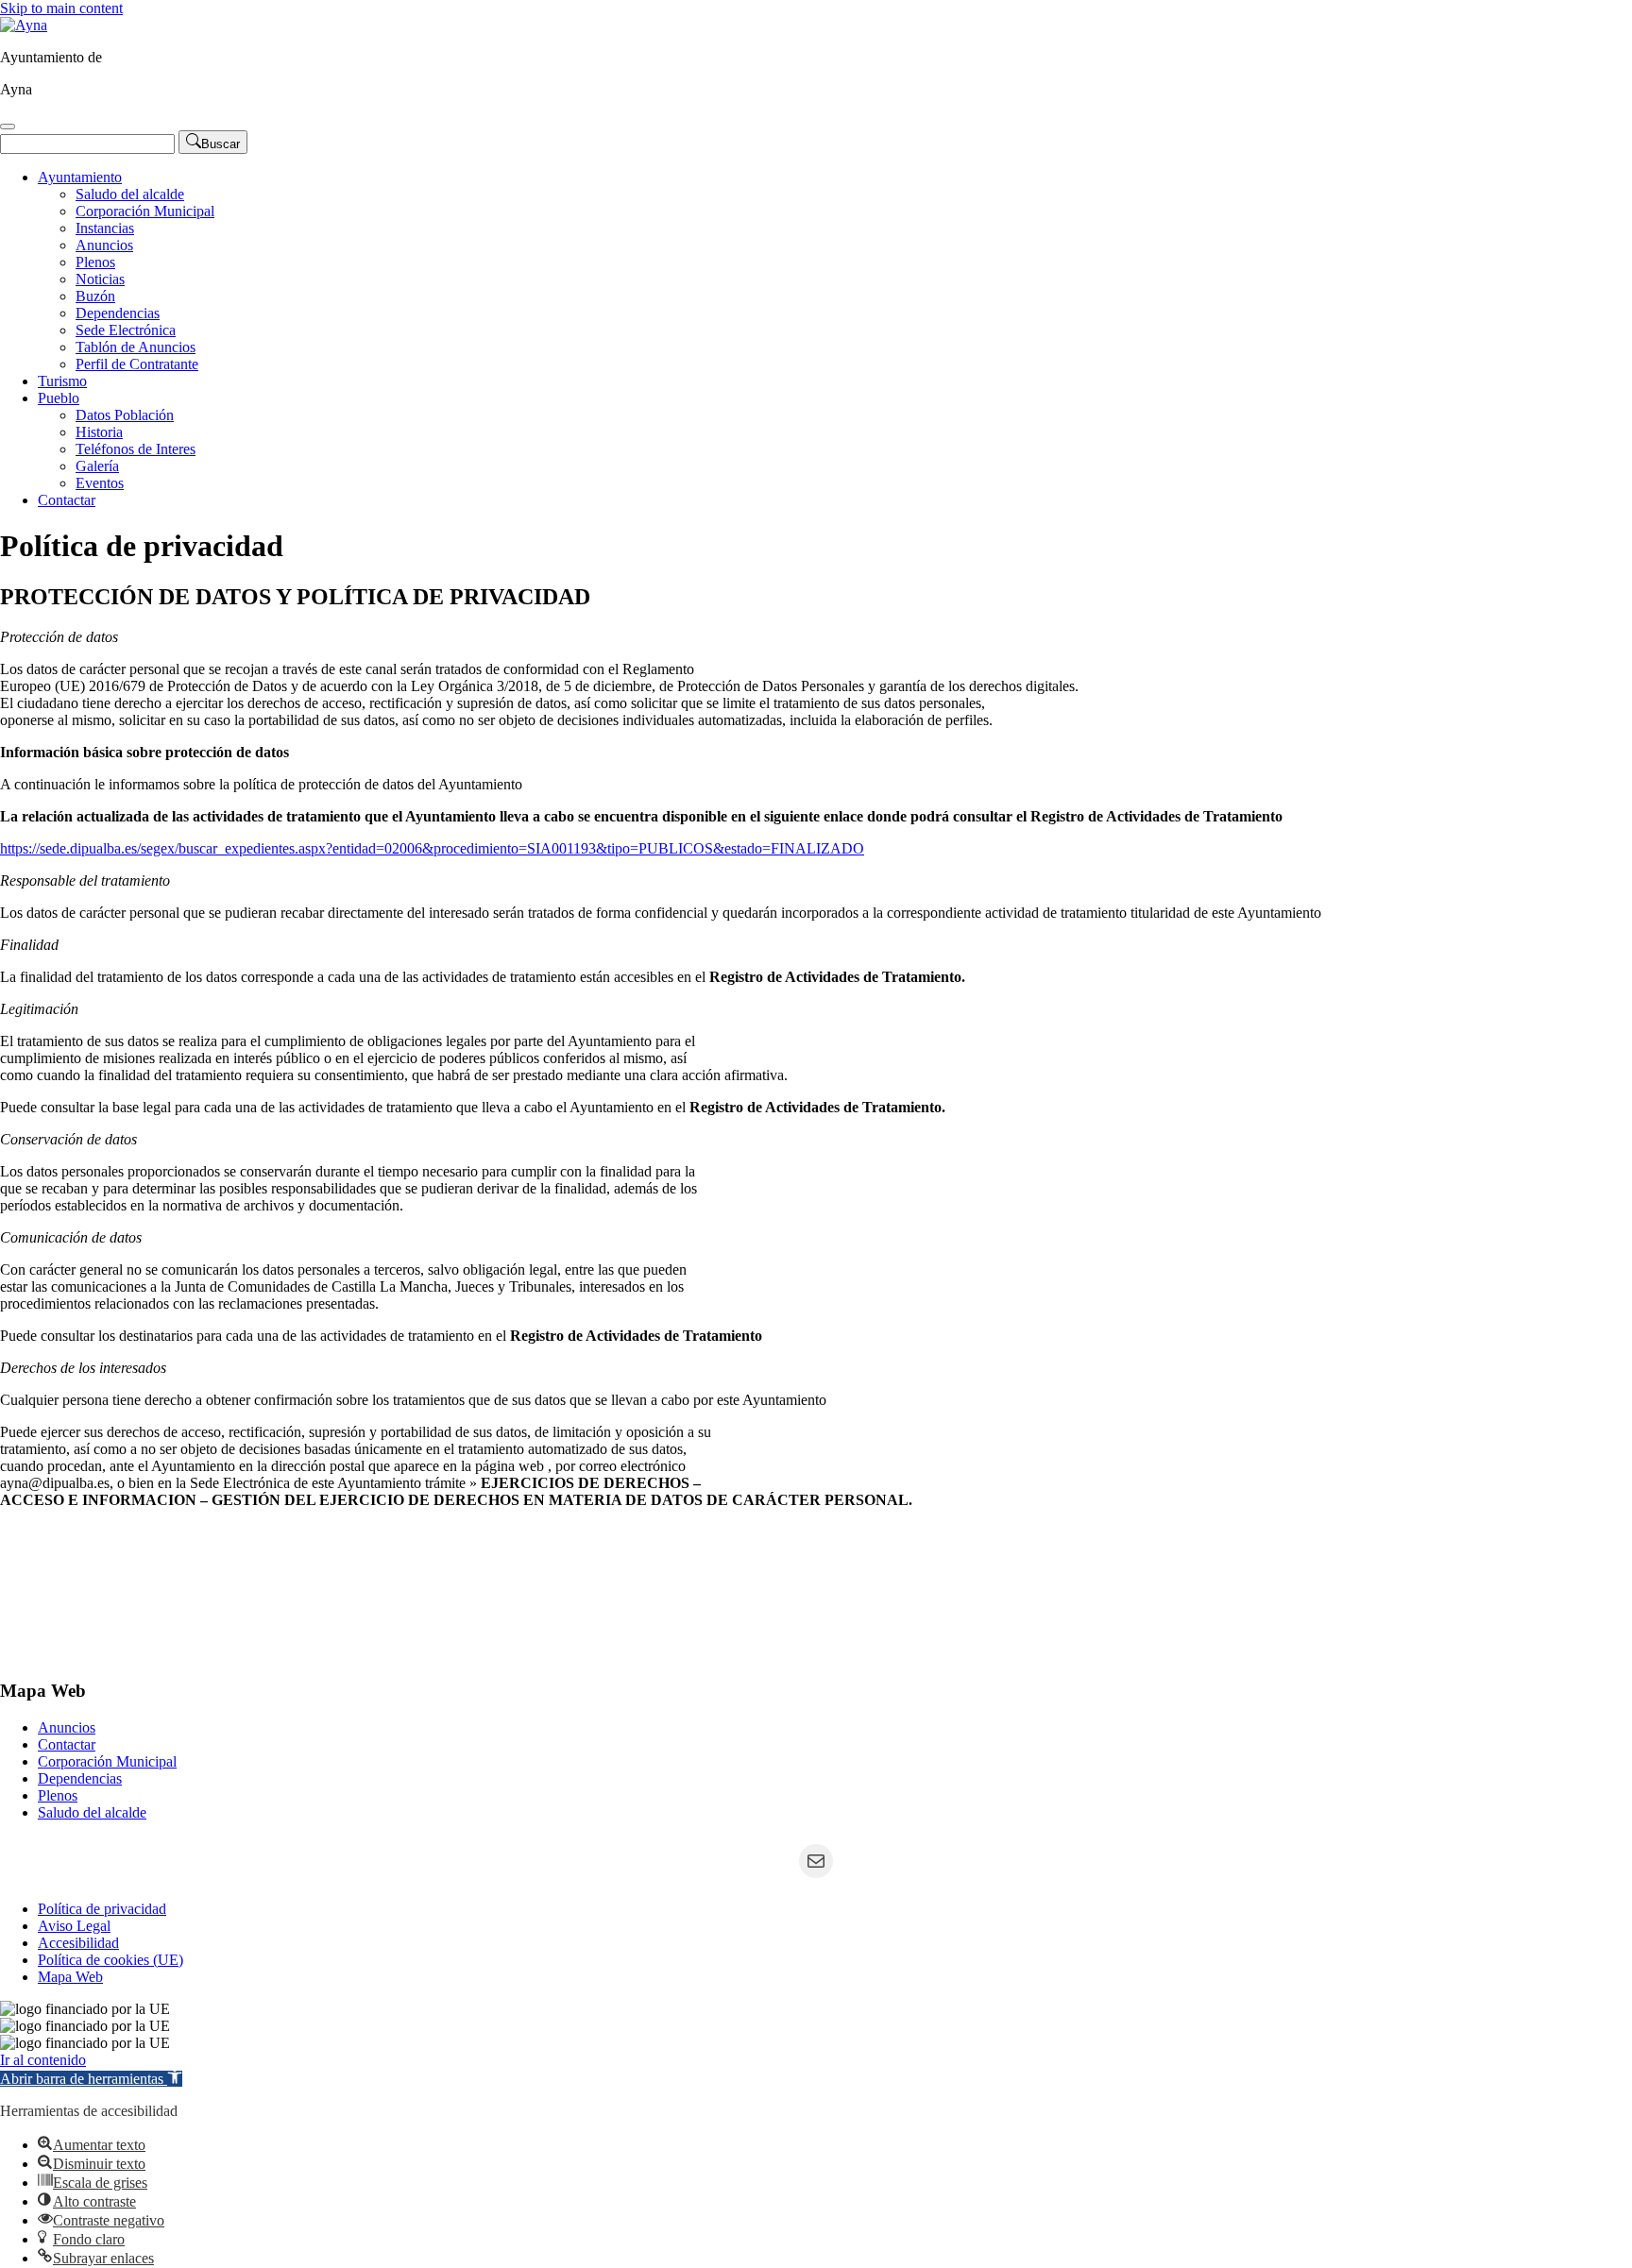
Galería (97, 466)
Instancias (105, 228)
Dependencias (118, 313)
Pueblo (59, 398)
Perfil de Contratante (137, 364)
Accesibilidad (78, 1943)
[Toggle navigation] (8, 127)
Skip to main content (61, 8)
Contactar (67, 500)
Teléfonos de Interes (136, 449)
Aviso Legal (74, 1926)
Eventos (100, 483)
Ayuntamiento (80, 177)
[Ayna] (24, 25)
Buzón (95, 296)
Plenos (95, 262)
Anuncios (104, 245)
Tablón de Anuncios (136, 347)
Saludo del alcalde (130, 194)
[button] (91, 2079)
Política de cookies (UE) (110, 1960)
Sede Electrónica (126, 330)
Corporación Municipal (145, 211)
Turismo (62, 381)
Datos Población (125, 415)
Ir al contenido (43, 2060)
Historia (99, 432)
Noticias (100, 279)
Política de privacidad (102, 1909)
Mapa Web (70, 1977)
